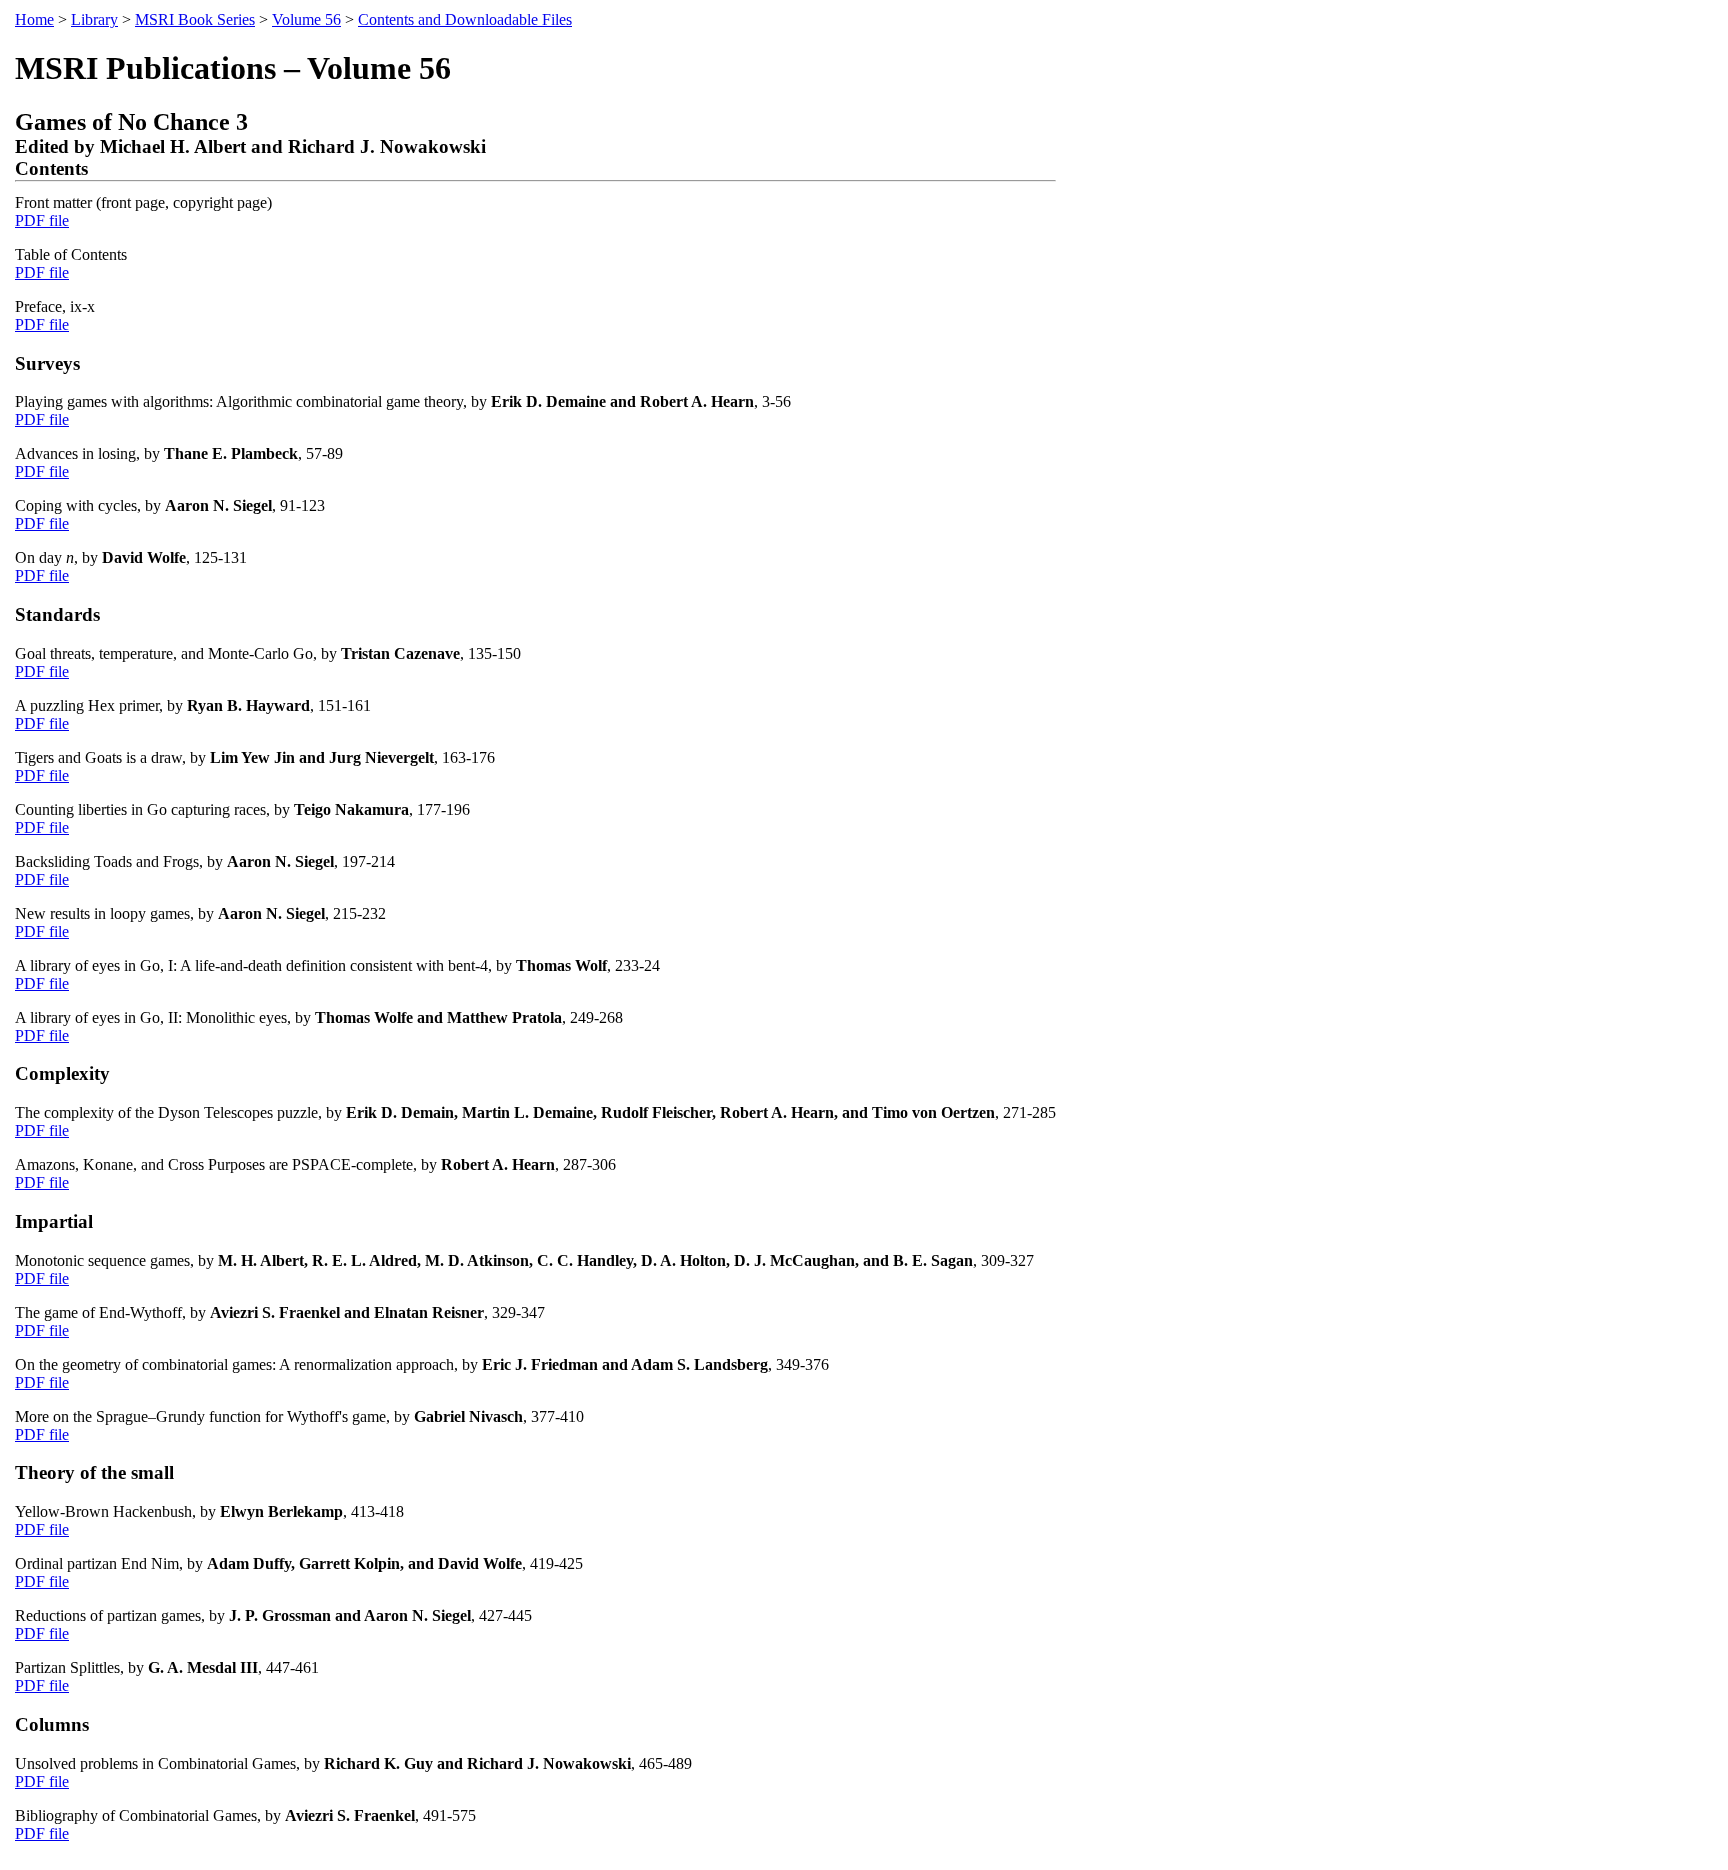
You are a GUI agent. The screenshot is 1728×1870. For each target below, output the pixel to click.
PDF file (42, 220)
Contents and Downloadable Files (465, 19)
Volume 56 (306, 19)
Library (94, 19)
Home (34, 19)
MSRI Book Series (195, 19)
